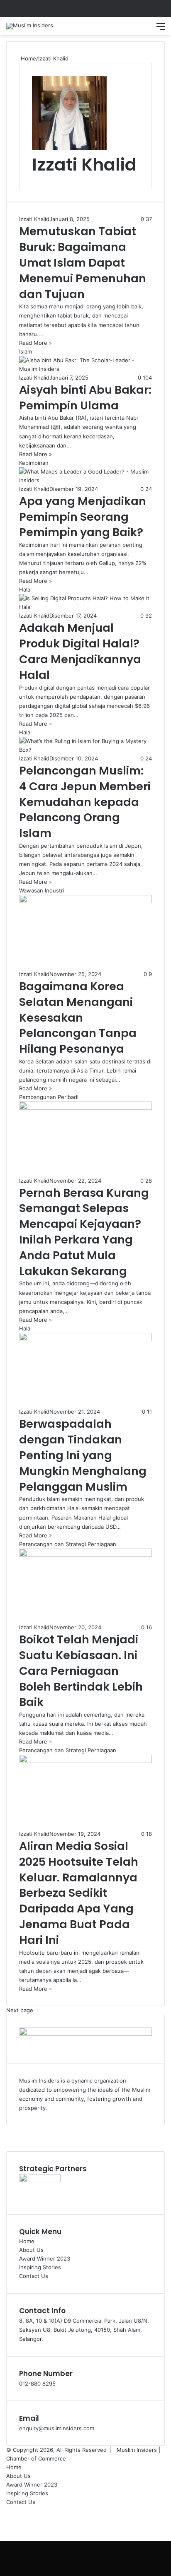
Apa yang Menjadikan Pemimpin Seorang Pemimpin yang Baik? (83, 517)
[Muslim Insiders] (30, 26)
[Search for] (146, 29)
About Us (31, 2250)
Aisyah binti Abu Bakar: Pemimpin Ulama (85, 398)
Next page (20, 2010)
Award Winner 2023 (45, 2259)
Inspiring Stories (40, 2267)
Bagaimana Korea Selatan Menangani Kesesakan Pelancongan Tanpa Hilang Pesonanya (78, 1017)
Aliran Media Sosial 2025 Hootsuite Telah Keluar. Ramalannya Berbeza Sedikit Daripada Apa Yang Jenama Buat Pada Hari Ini (79, 1893)
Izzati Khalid (84, 165)
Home (28, 58)
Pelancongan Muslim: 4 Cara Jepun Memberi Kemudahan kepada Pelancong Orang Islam (85, 802)
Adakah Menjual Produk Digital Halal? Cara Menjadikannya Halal (80, 651)
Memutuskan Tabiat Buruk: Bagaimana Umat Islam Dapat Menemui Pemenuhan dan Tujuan (83, 262)
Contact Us (34, 2276)
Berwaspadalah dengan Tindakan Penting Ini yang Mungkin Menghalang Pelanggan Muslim (83, 1455)
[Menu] (161, 29)
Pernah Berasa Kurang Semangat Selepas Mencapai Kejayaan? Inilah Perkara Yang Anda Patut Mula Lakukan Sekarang (84, 1232)
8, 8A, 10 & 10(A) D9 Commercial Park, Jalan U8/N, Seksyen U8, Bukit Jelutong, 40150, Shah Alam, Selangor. (84, 2330)
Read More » (35, 343)
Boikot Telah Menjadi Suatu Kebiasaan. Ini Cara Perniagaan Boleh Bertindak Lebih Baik (81, 1671)
